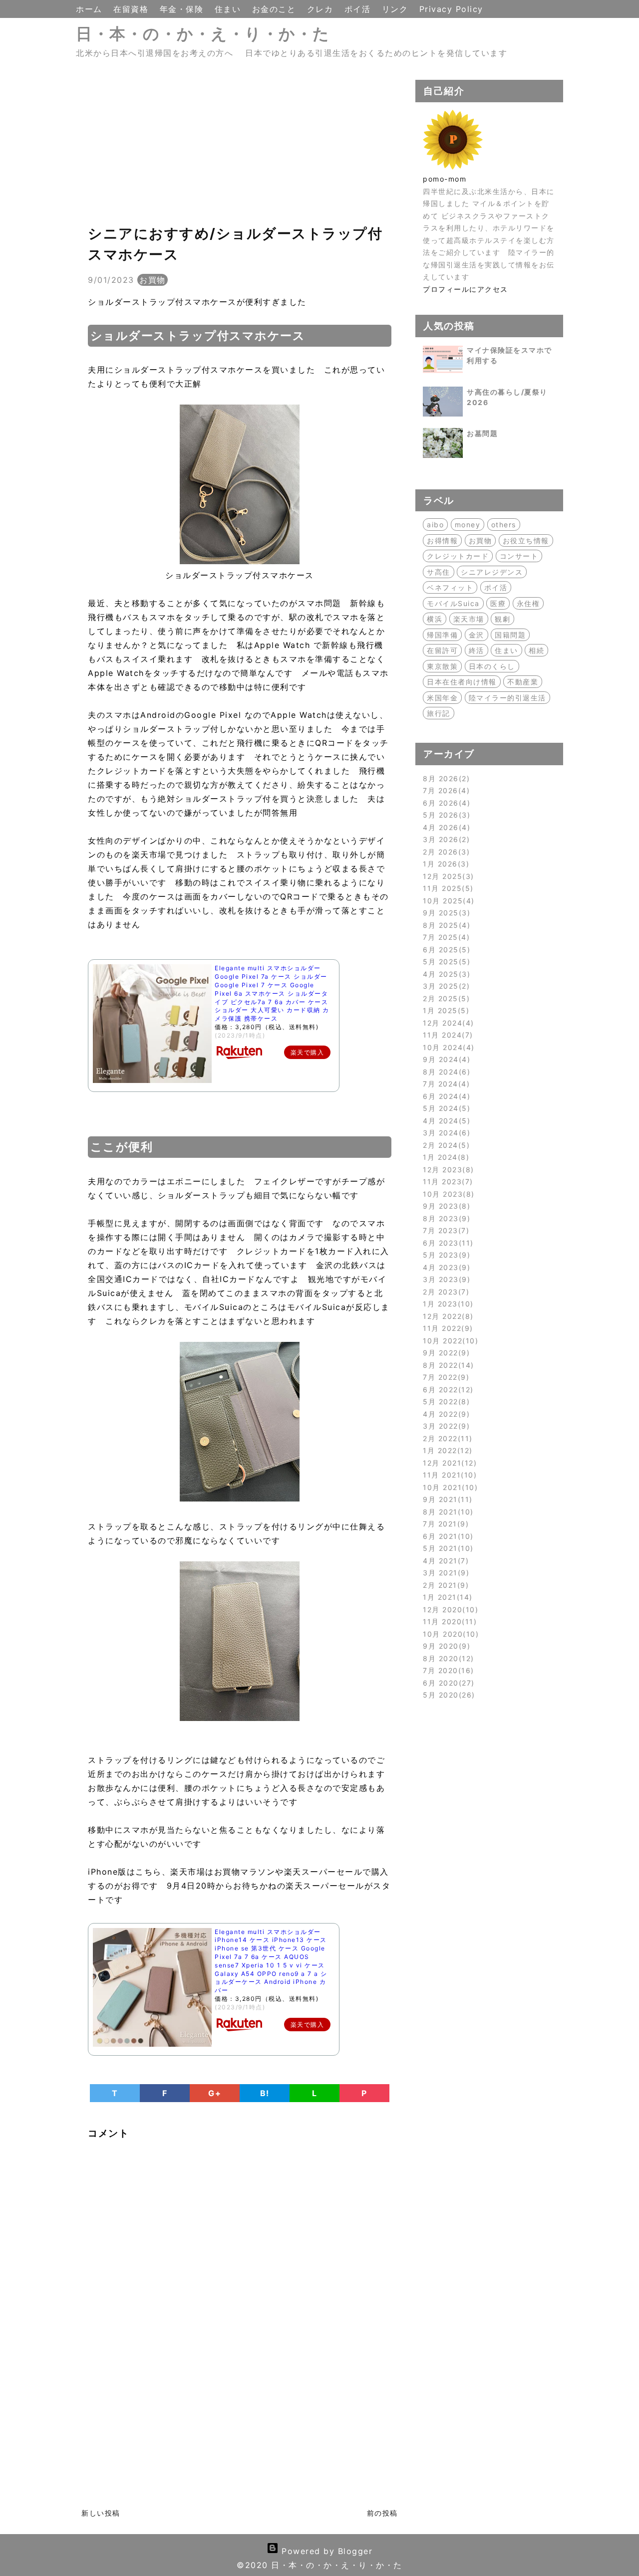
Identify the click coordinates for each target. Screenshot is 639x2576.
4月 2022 (445, 1414)
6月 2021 (447, 1536)
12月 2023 (447, 1170)
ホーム (91, 9)
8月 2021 (447, 1512)
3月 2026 (445, 839)
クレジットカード (458, 556)
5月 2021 (447, 1548)
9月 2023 (445, 1206)
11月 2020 (448, 1621)
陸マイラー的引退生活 (507, 698)
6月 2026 (445, 803)
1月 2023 (447, 1304)
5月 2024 (445, 1108)
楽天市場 (469, 619)
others (504, 525)
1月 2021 (446, 1597)
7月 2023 (445, 1230)
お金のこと (276, 9)
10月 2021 (449, 1487)
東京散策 (442, 666)
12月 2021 (448, 1463)
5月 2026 (445, 815)
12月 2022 (447, 1316)
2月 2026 (445, 852)
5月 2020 (447, 1695)
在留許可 (442, 650)
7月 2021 (444, 1524)
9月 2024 (445, 1059)
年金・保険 (183, 9)
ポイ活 (359, 9)
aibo (435, 525)
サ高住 (439, 572)
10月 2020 (449, 1634)
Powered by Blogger (326, 2551)
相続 (536, 650)
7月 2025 (445, 937)
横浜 (435, 619)
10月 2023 (447, 1194)
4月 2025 (445, 974)
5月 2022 (445, 1401)
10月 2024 (447, 1047)
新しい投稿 (101, 2513)
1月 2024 (445, 1157)
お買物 (153, 280)
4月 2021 (444, 1561)
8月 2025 (445, 925)
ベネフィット (450, 587)
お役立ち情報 (526, 540)
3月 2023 (445, 1279)
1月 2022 (446, 1450)
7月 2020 (447, 1670)
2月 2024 (445, 1145)
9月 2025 (445, 913)
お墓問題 (482, 433)
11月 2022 (446, 1328)
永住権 (528, 603)
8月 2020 (447, 1658)
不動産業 (523, 682)
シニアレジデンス (492, 572)
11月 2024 (446, 1035)
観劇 (502, 619)
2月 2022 (446, 1438)
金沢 (477, 635)
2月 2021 (444, 1585)
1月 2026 (445, 864)
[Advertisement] (240, 150)
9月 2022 (445, 1353)
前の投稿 (382, 2513)
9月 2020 (445, 1646)
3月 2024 (445, 1133)
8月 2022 (447, 1365)
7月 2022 (445, 1377)
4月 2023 (445, 1267)
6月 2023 (447, 1243)
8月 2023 (445, 1218)
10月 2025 (447, 901)
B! (265, 2093)
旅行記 (439, 713)
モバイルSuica (453, 603)
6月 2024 (445, 1096)
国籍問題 (510, 635)
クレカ (322, 9)
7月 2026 (445, 790)
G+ (215, 2093)
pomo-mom (445, 179)
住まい (229, 9)
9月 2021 (446, 1499)
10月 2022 (449, 1341)
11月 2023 (446, 1181)
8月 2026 (445, 778)
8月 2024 (445, 1072)
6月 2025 (445, 950)
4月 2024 (445, 1121)
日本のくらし (492, 666)
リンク (397, 9)
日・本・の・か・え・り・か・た (203, 34)
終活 (477, 650)
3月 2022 (445, 1426)
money (468, 525)
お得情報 (442, 540)
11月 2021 (448, 1475)
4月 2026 (445, 827)
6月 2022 (447, 1390)
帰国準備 (442, 635)
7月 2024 (445, 1084)
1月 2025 (445, 1010)
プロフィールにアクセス (466, 289)
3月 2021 (445, 1573)
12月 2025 (447, 876)
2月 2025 (445, 998)
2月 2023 (445, 1292)
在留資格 (133, 9)
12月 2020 (449, 1610)
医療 (498, 603)
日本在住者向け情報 (462, 682)
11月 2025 (447, 888)
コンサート (519, 556)
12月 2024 (447, 1023)
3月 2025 (445, 986)
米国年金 (442, 698)
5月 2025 (445, 962)
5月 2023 (445, 1255)
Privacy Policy (451, 9)
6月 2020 (447, 1683)
